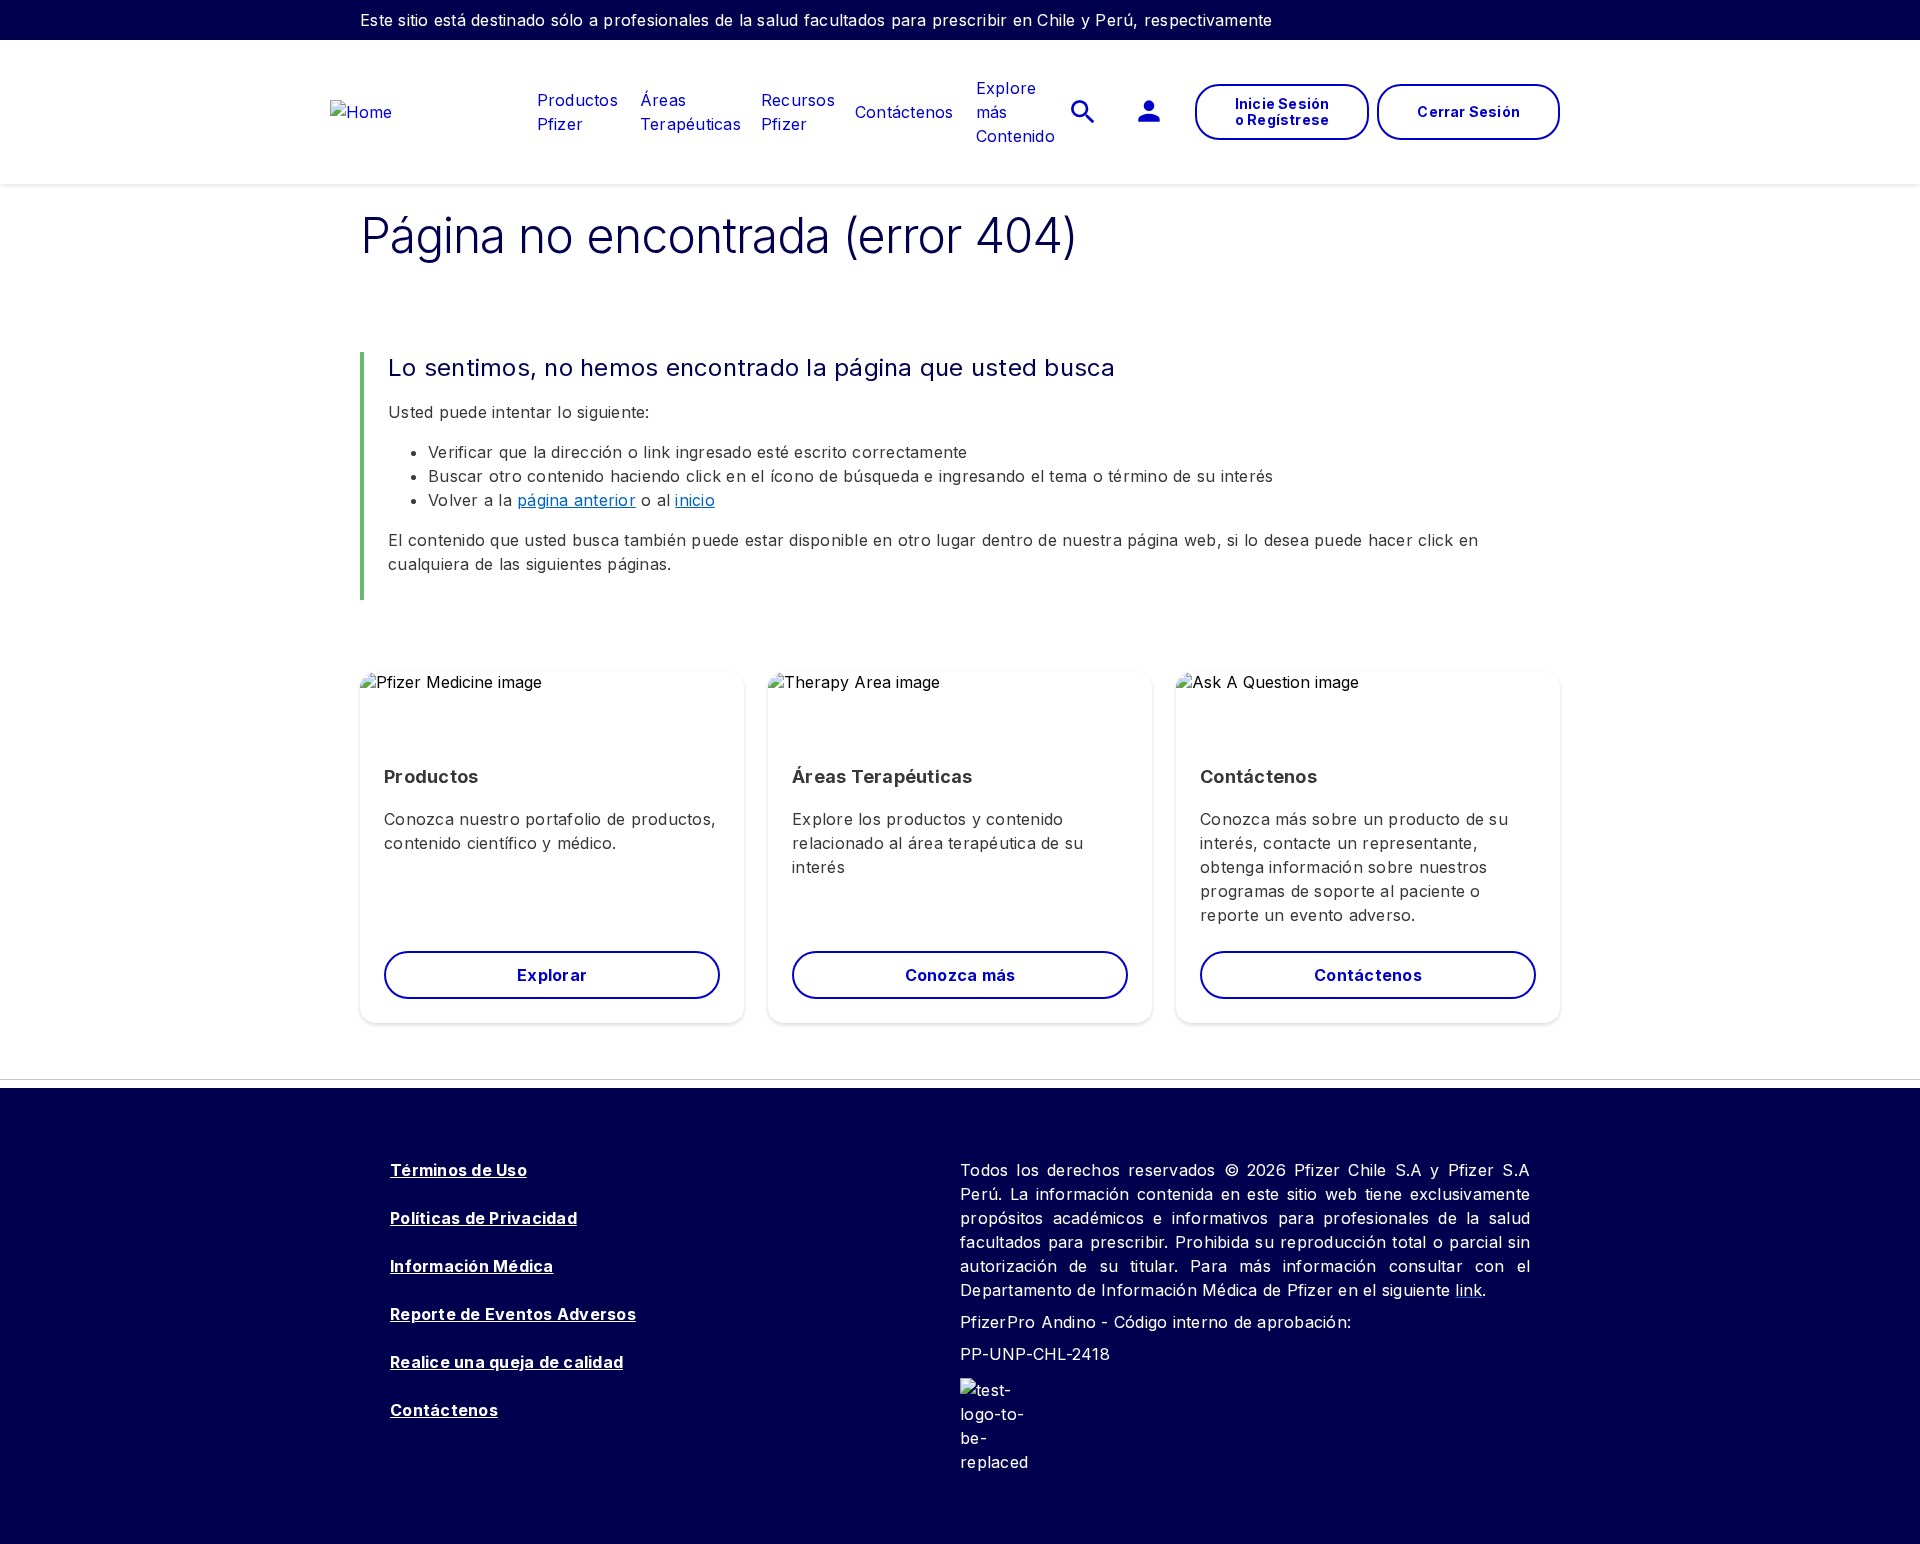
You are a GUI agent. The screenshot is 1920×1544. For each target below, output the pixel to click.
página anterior (576, 500)
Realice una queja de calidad (506, 1362)
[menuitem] (567, 112)
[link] (577, 100)
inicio (695, 500)
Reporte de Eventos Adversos (513, 1314)
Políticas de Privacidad (483, 1218)
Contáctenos (444, 1410)
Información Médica (472, 1266)
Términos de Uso (458, 1170)
